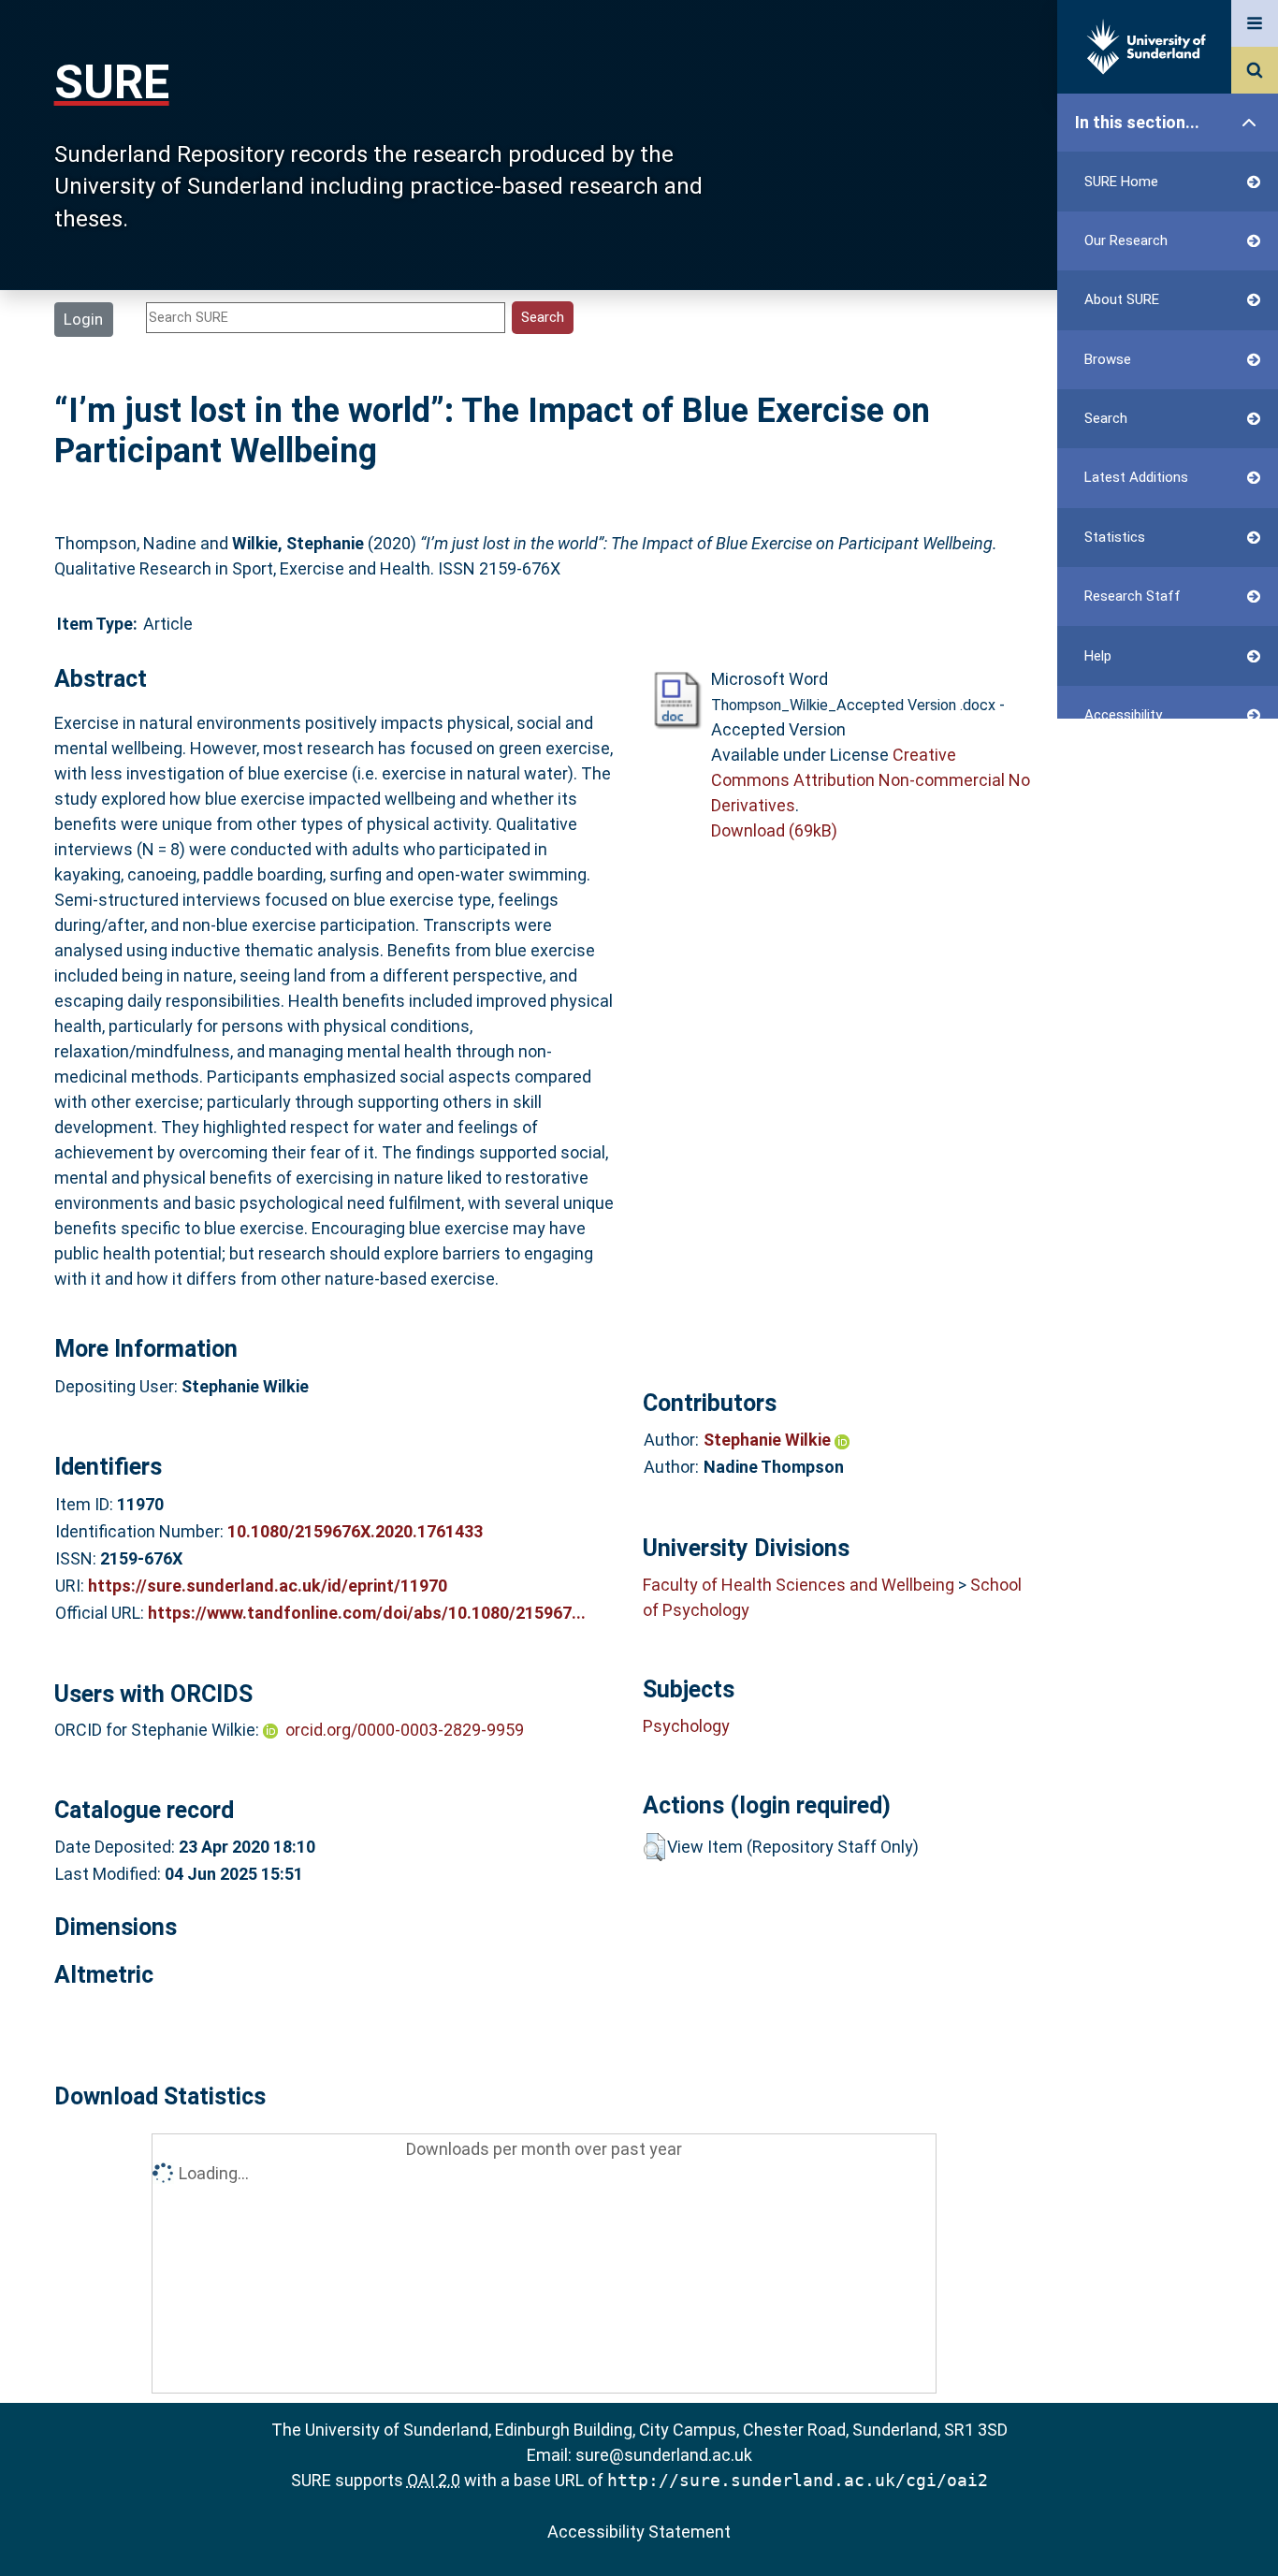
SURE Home (1121, 182)
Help (1098, 656)
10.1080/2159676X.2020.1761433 (355, 1531)
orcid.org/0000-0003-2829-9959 (405, 1730)
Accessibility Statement (639, 2532)
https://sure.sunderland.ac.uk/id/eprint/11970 (268, 1586)
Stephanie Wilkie (769, 1440)
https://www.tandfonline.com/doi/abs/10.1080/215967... (367, 1613)
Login (83, 319)
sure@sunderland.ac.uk (664, 2455)
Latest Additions (1136, 477)
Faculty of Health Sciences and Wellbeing (799, 1585)
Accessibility (1123, 715)
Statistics (1115, 537)
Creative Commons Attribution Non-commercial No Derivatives (871, 780)
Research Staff (1133, 596)
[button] (654, 1847)
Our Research (1126, 240)
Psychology (686, 1726)
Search (1106, 418)
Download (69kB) (774, 830)
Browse (1108, 359)
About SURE (1122, 299)
